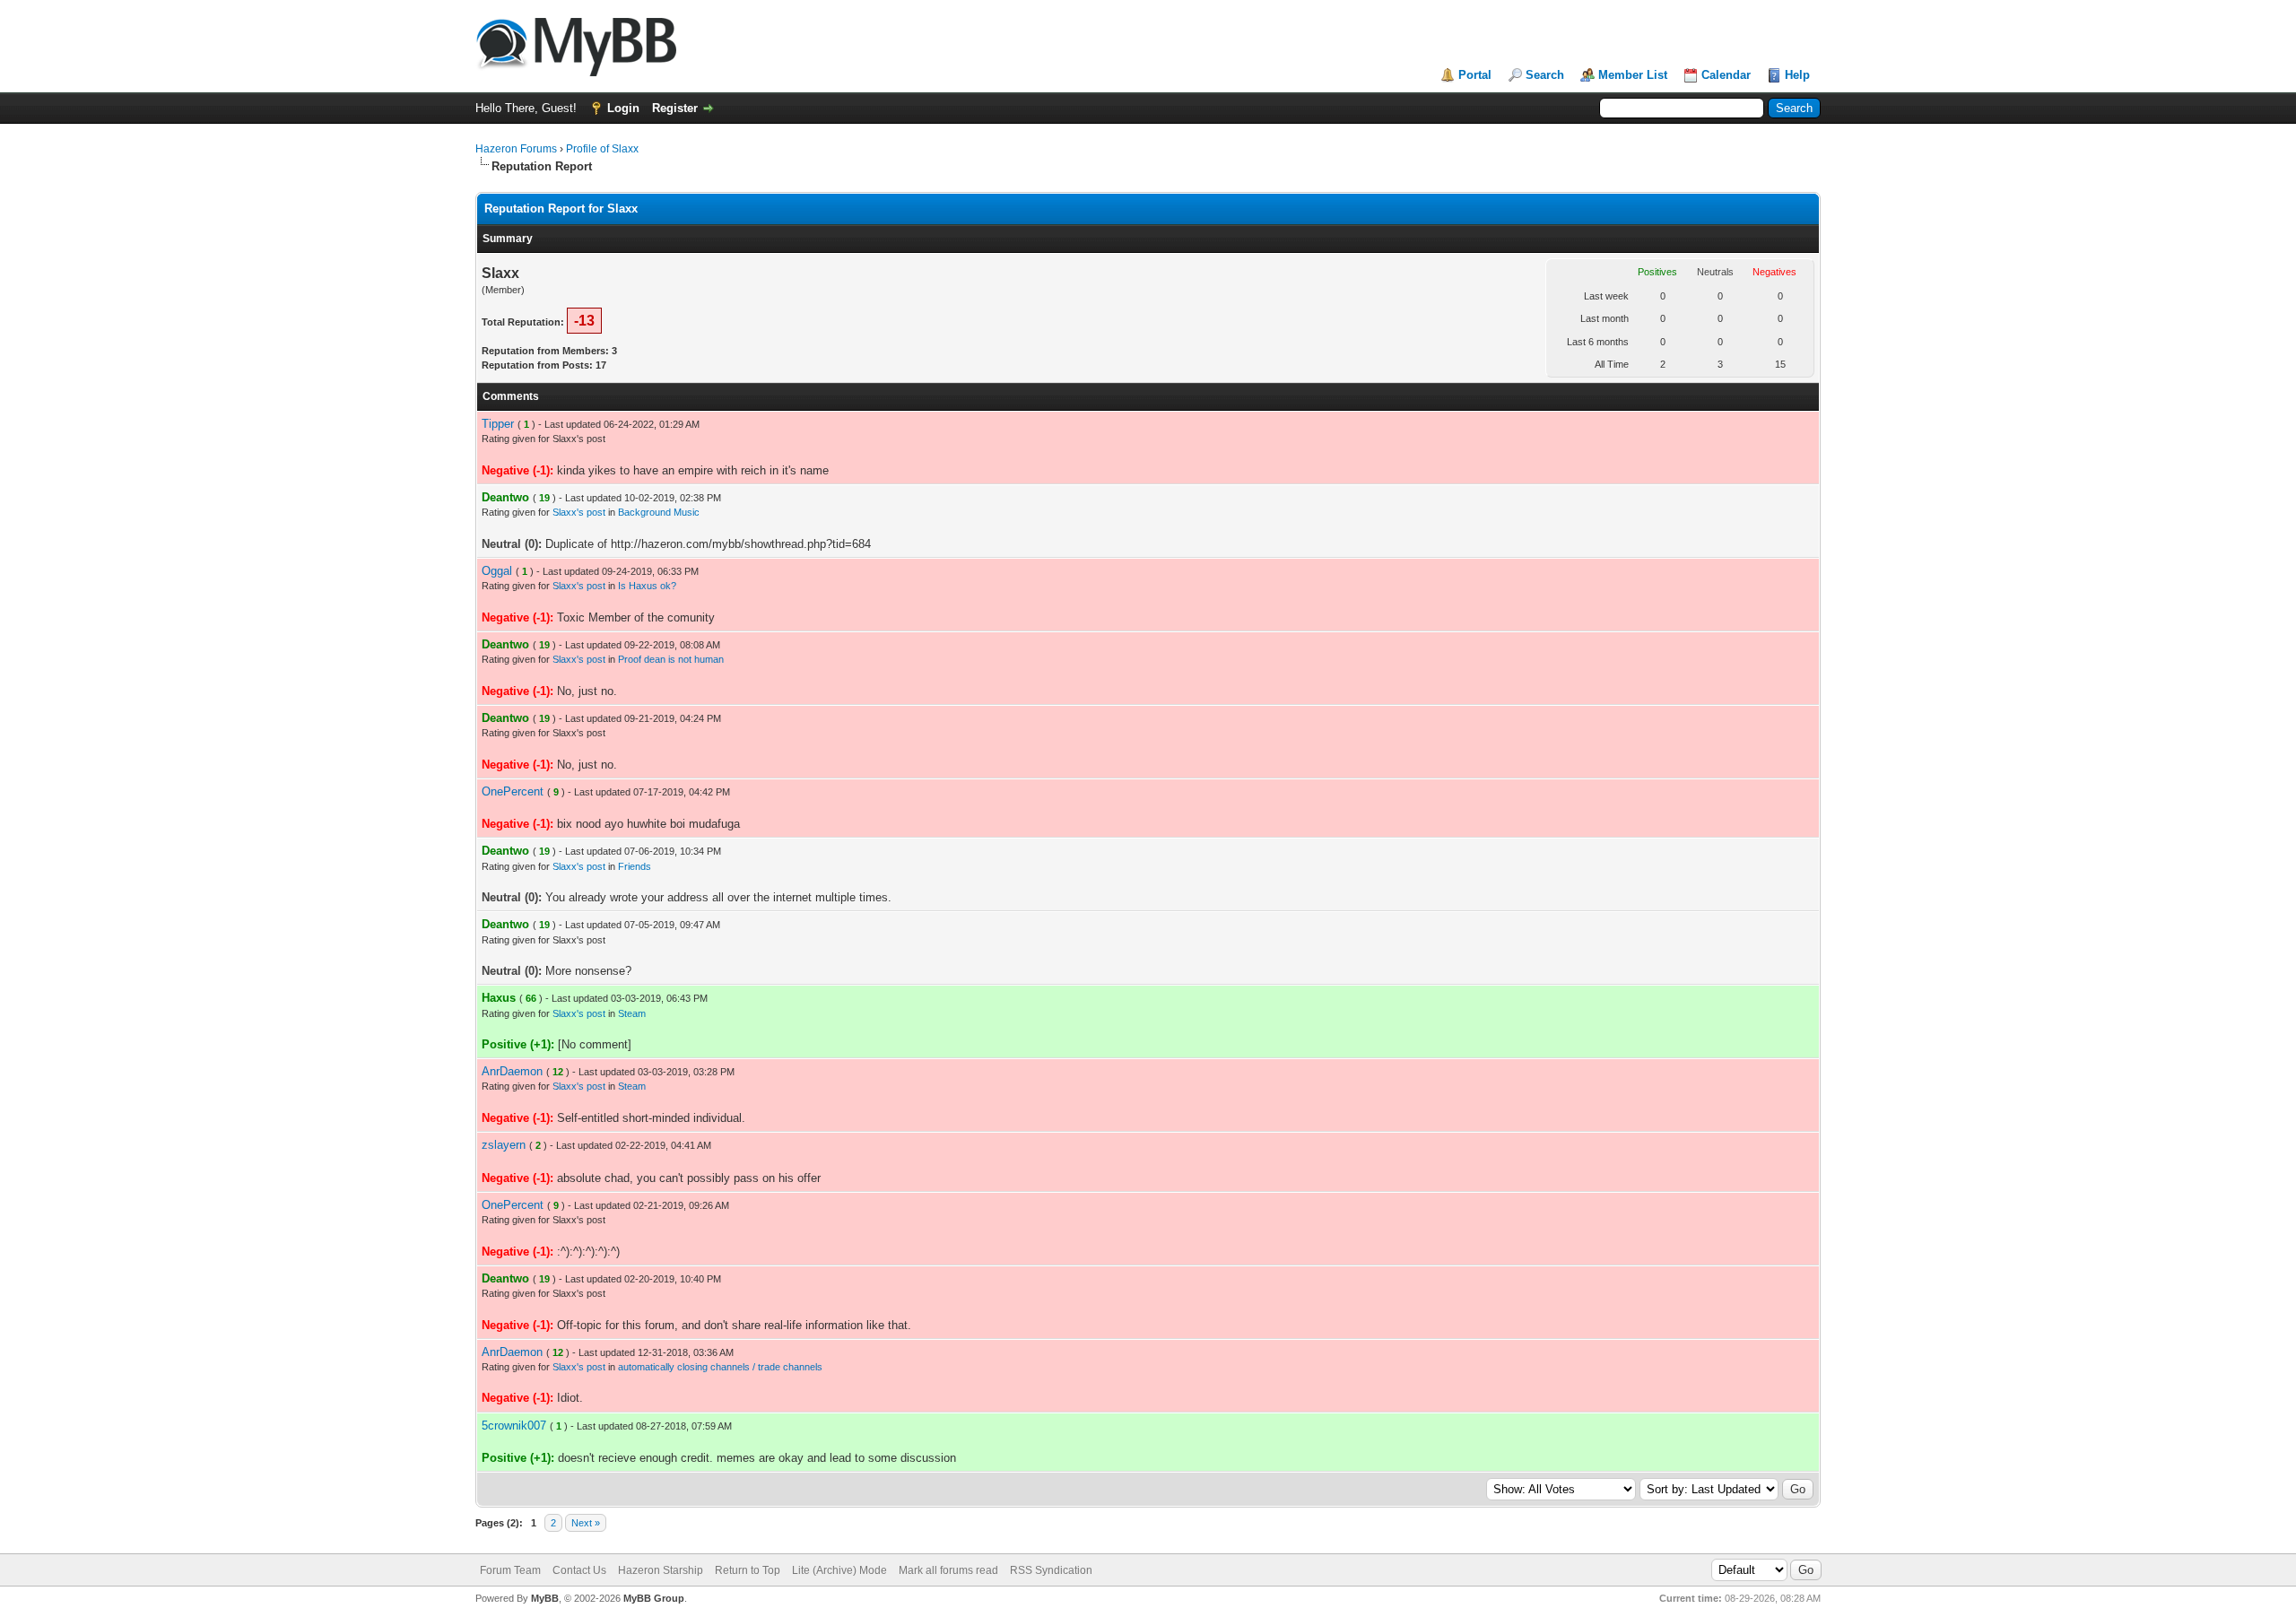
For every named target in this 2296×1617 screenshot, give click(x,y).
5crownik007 (514, 1426)
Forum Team (510, 1570)
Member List (1633, 75)
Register (675, 108)
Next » (586, 1523)
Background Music (659, 512)
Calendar (1726, 75)
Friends (635, 866)
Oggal (497, 571)
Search (1545, 75)
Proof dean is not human (671, 659)
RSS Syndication (1051, 1570)
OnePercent (513, 791)
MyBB (545, 1598)
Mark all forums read (948, 1570)
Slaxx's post (579, 512)
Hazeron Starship (661, 1570)
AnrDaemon (512, 1071)
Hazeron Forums (516, 149)
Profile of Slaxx (602, 149)
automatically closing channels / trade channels (720, 1367)
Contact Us (579, 1570)
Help (1797, 75)
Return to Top (748, 1570)
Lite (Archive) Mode (839, 1570)
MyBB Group (654, 1598)
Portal (1475, 75)
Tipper (498, 424)
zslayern (504, 1145)
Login (623, 108)
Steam (632, 1013)
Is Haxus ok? (647, 586)
